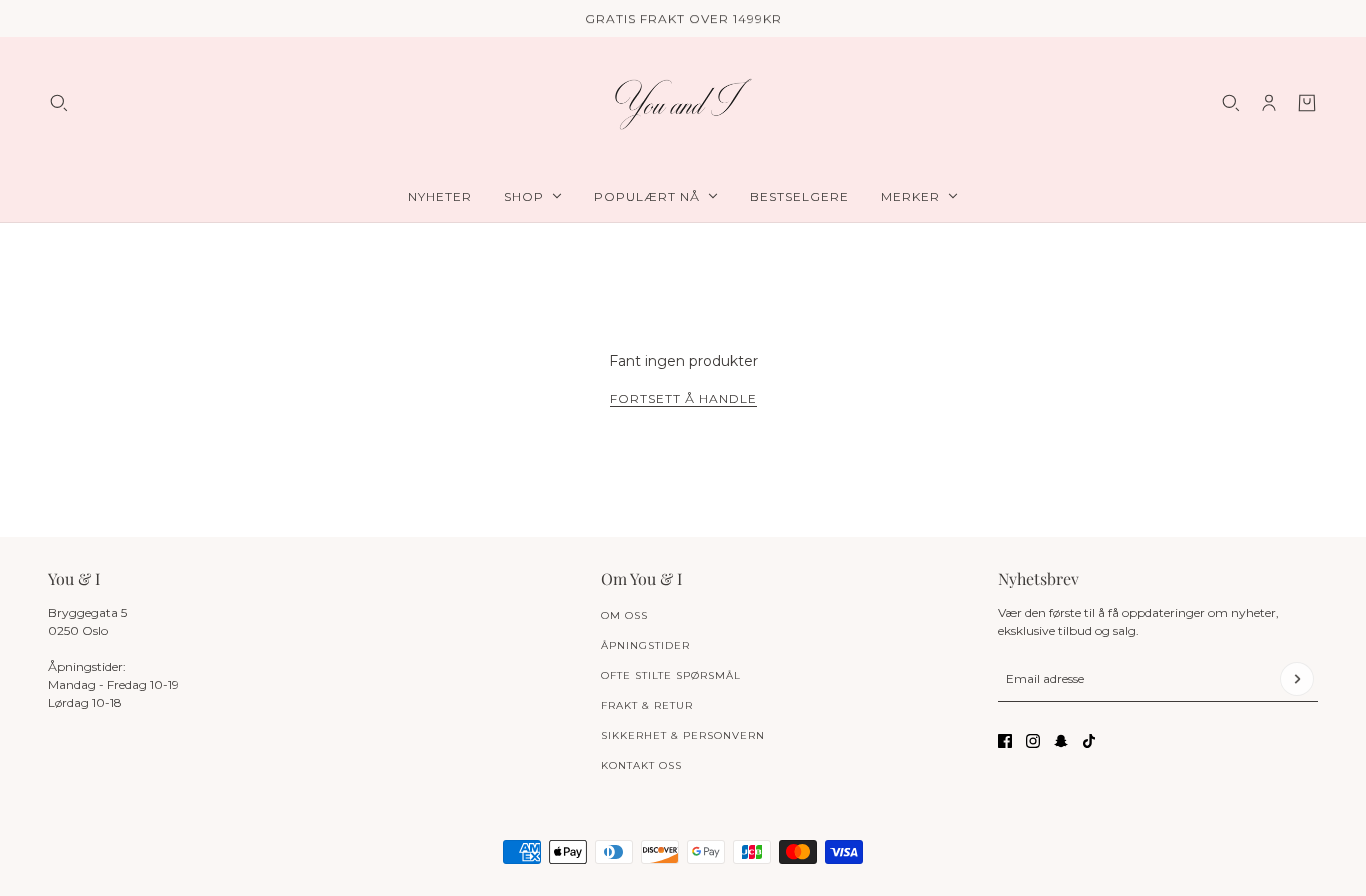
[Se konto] (1269, 103)
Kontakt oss (641, 765)
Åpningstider (645, 645)
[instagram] (1033, 741)
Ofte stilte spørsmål (671, 675)
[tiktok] (1089, 741)
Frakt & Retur (647, 705)
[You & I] (683, 103)
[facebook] (1005, 741)
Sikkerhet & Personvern (683, 735)
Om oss (624, 615)
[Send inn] (1297, 679)
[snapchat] (1061, 741)
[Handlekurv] (1307, 103)
